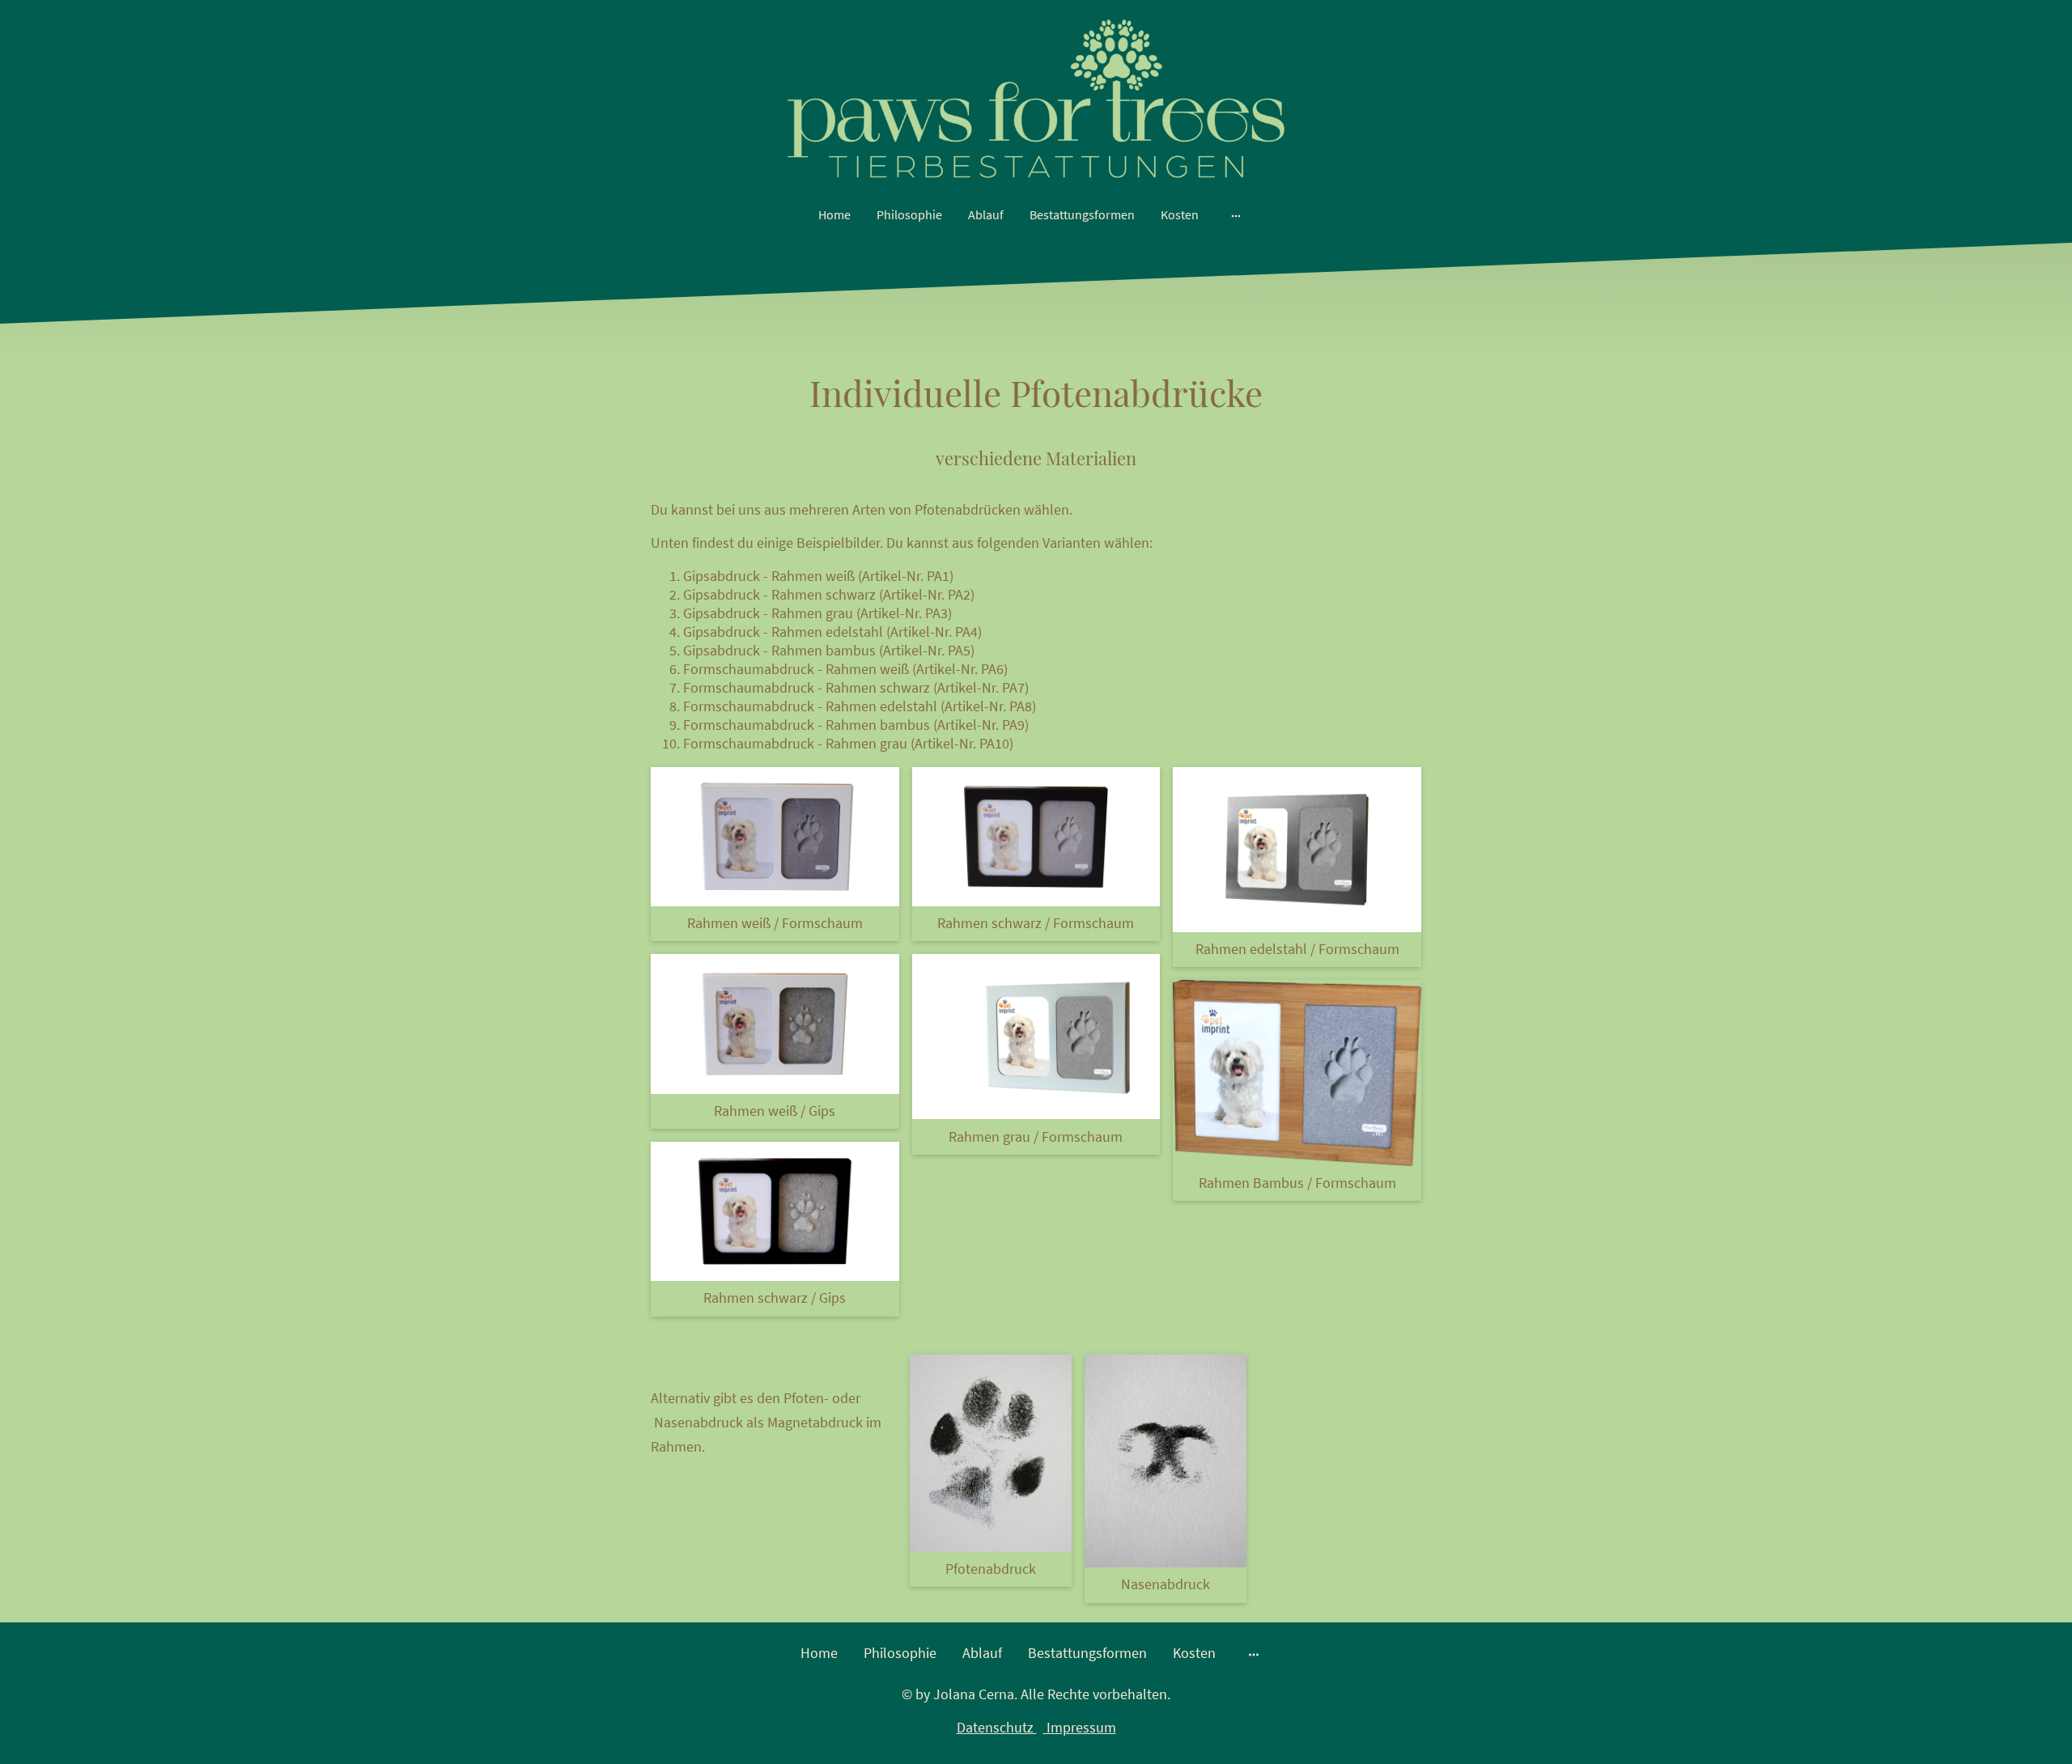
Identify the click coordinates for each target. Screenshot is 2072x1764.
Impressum (1080, 1727)
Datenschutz (997, 1727)
